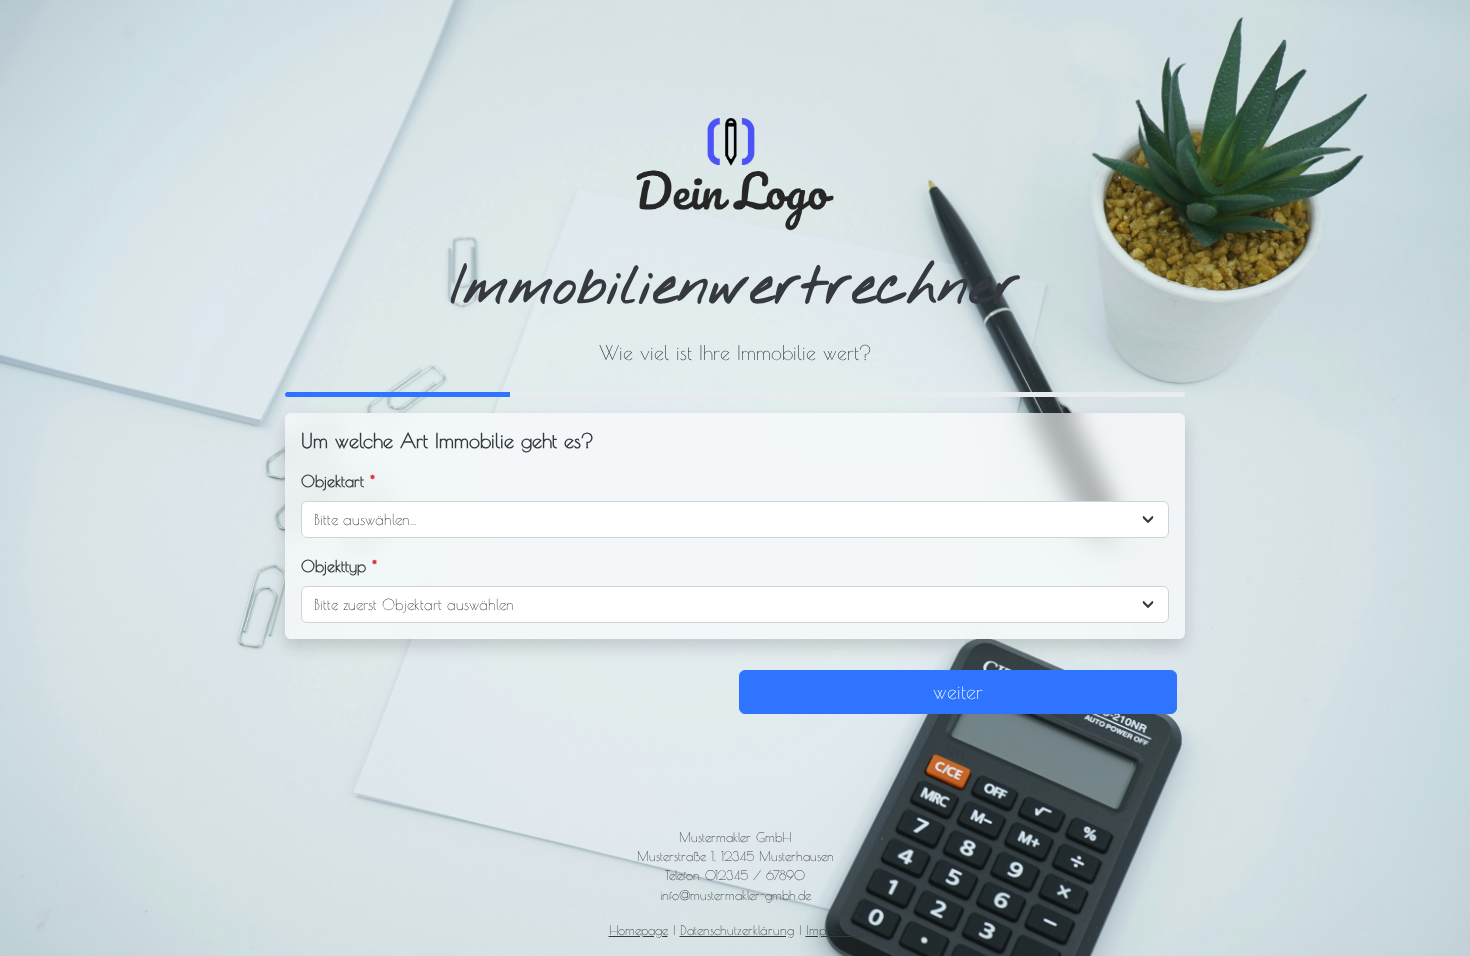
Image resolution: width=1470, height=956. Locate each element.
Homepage (638, 930)
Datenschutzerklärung (737, 930)
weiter (958, 691)
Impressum (834, 930)
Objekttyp (339, 566)
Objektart (338, 481)
